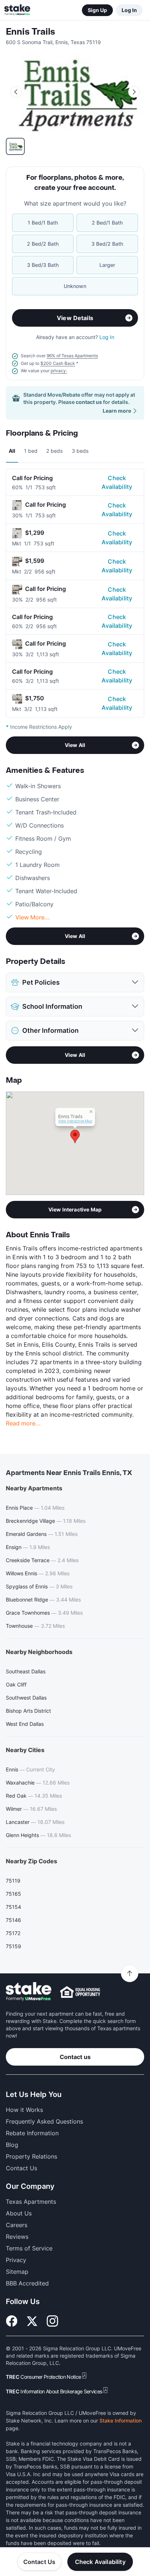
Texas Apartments (31, 2202)
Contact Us (40, 2562)
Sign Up (97, 10)
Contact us (75, 2057)
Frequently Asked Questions (44, 2121)
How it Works (24, 2110)
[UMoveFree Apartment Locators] (29, 1992)
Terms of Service (29, 2248)
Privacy (16, 2260)
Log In (129, 10)
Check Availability (117, 482)
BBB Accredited (27, 2283)
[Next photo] (134, 92)
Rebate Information (32, 2133)
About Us (19, 2213)
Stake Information (121, 2421)
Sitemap (17, 2272)
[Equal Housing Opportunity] (80, 1992)
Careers (17, 2225)
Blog (12, 2145)
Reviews (17, 2237)
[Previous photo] (16, 92)
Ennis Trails (30, 32)
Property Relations (31, 2156)
